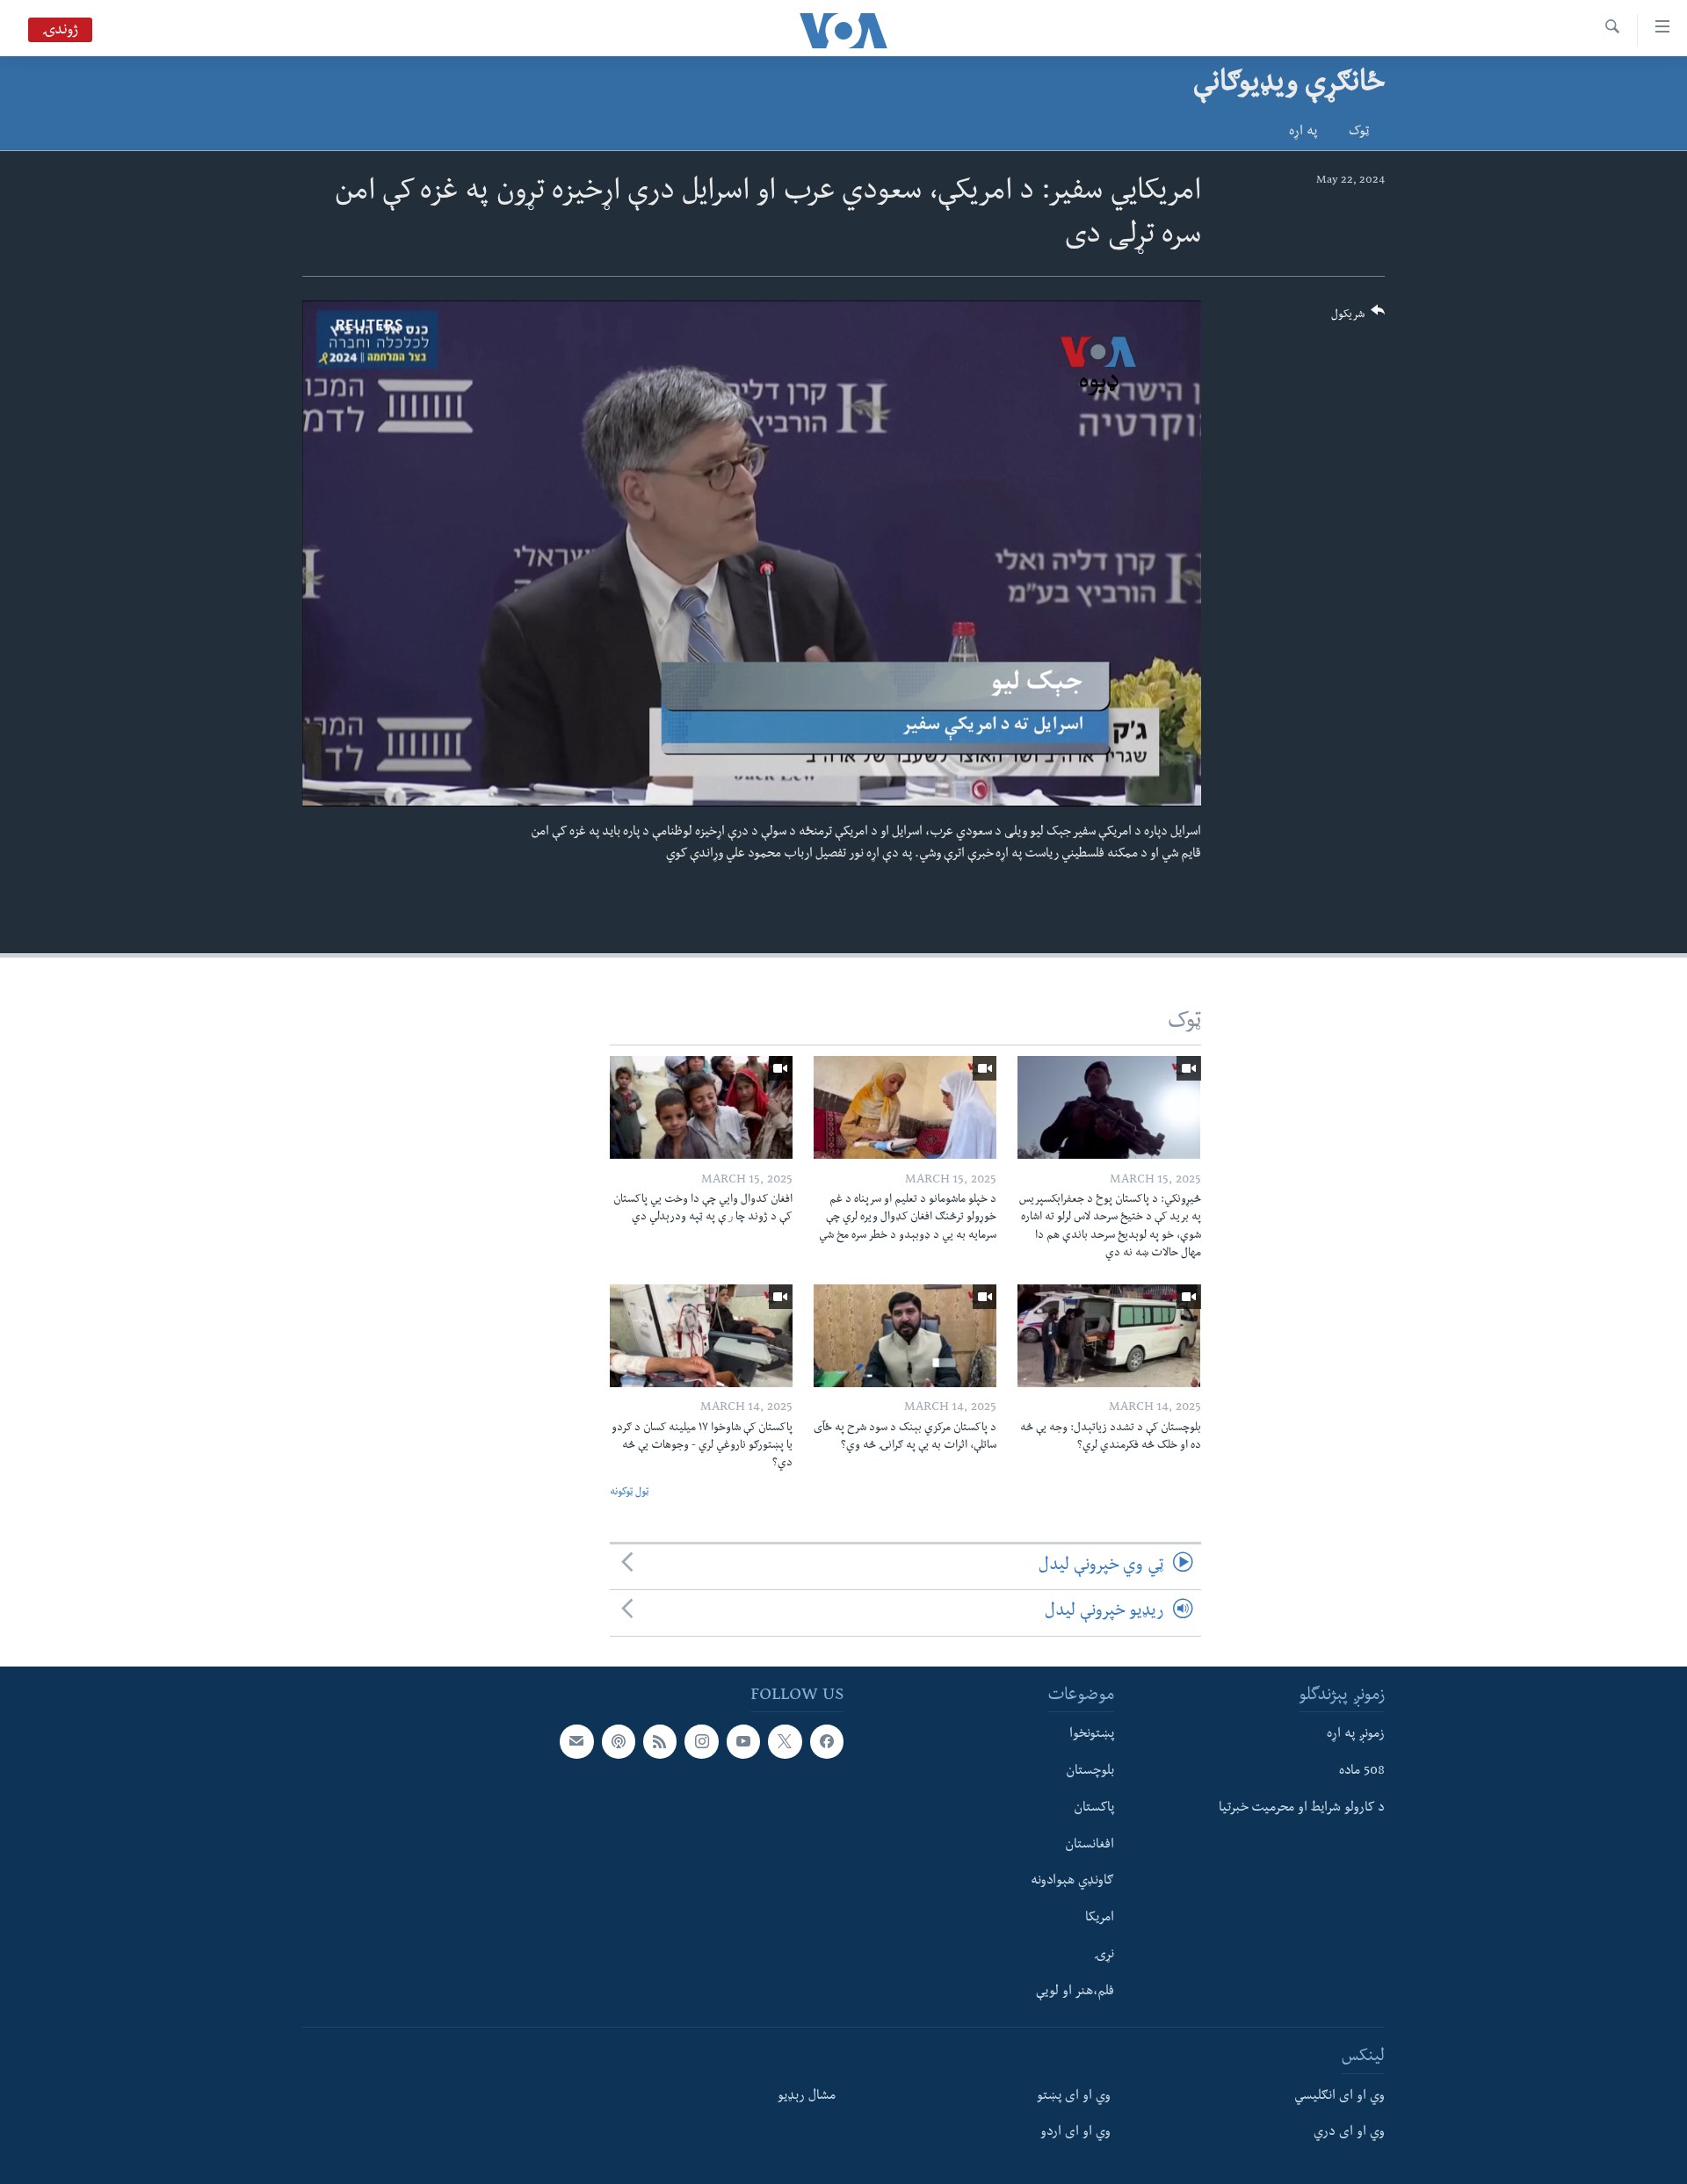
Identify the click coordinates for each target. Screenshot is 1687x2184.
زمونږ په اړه (1356, 1735)
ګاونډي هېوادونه (1072, 1882)
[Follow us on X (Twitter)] (785, 1741)
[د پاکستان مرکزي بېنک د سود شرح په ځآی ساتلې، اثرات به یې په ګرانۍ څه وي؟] (905, 1336)
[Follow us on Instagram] (701, 1741)
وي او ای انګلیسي (1339, 2096)
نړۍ (1104, 1955)
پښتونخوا (1092, 1735)
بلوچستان (1090, 1772)
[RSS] (660, 1741)
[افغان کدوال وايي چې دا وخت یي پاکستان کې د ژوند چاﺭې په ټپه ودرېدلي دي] (701, 1107)
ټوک (1359, 133)
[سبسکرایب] (576, 1741)
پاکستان (1094, 1808)
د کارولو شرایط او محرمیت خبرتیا (1302, 1808)
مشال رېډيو (807, 2096)
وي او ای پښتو (1074, 2096)
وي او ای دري (1349, 2133)
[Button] (1358, 318)
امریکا (1100, 1919)
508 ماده (1362, 1772)
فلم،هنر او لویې (1075, 1992)
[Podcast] (619, 1741)
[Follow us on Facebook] (827, 1741)
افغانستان (1090, 1845)
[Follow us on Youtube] (743, 1741)
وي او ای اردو (1075, 2133)
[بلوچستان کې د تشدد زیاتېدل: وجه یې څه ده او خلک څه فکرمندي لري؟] (1109, 1336)
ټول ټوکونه (629, 1493)
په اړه (1303, 133)
